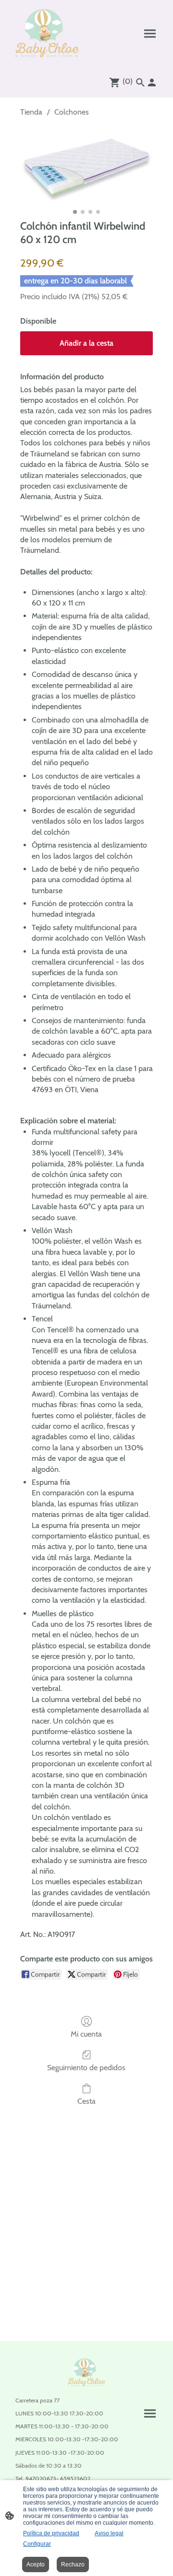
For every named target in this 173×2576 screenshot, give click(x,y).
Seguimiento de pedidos (86, 2068)
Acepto (36, 2564)
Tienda (31, 112)
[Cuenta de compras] (152, 82)
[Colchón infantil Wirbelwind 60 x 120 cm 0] (86, 166)
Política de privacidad (51, 2533)
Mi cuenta (86, 2034)
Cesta (86, 2101)
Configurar (37, 2544)
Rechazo (73, 2564)
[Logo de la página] (47, 33)
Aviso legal (109, 2533)
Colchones (72, 112)
